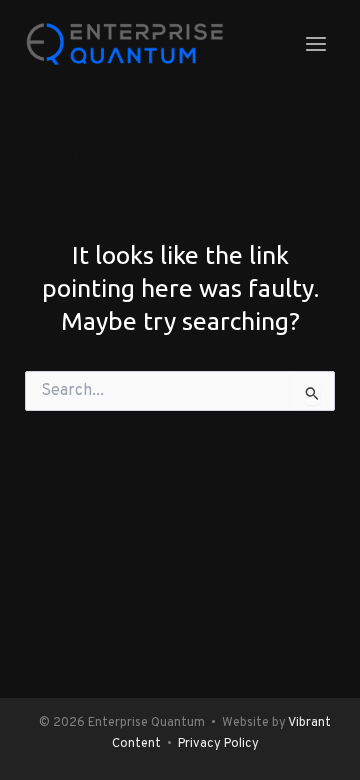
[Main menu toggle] (315, 44)
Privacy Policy (218, 744)
